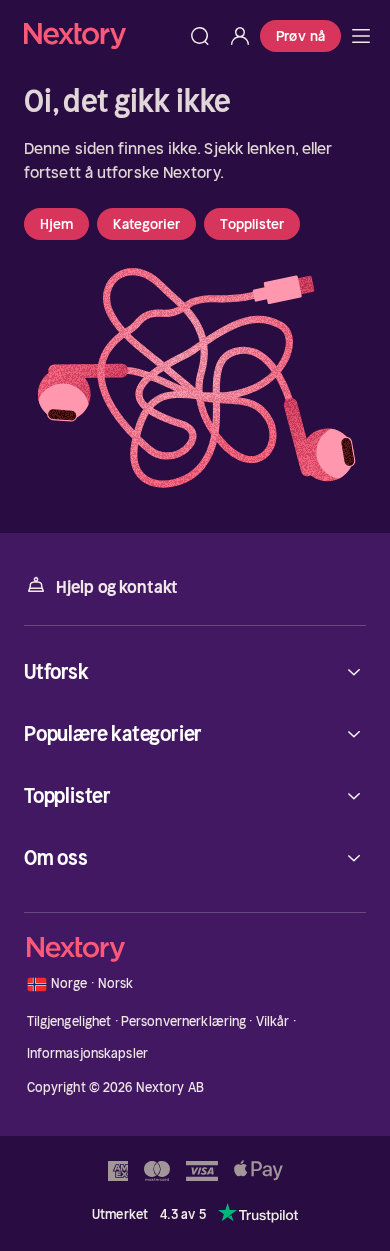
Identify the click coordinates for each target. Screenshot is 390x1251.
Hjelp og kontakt (117, 587)
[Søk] (200, 36)
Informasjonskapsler (87, 1053)
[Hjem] (102, 35)
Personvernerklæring (183, 1021)
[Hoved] (361, 36)
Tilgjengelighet (69, 1021)
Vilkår (273, 1021)
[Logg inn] (240, 36)
